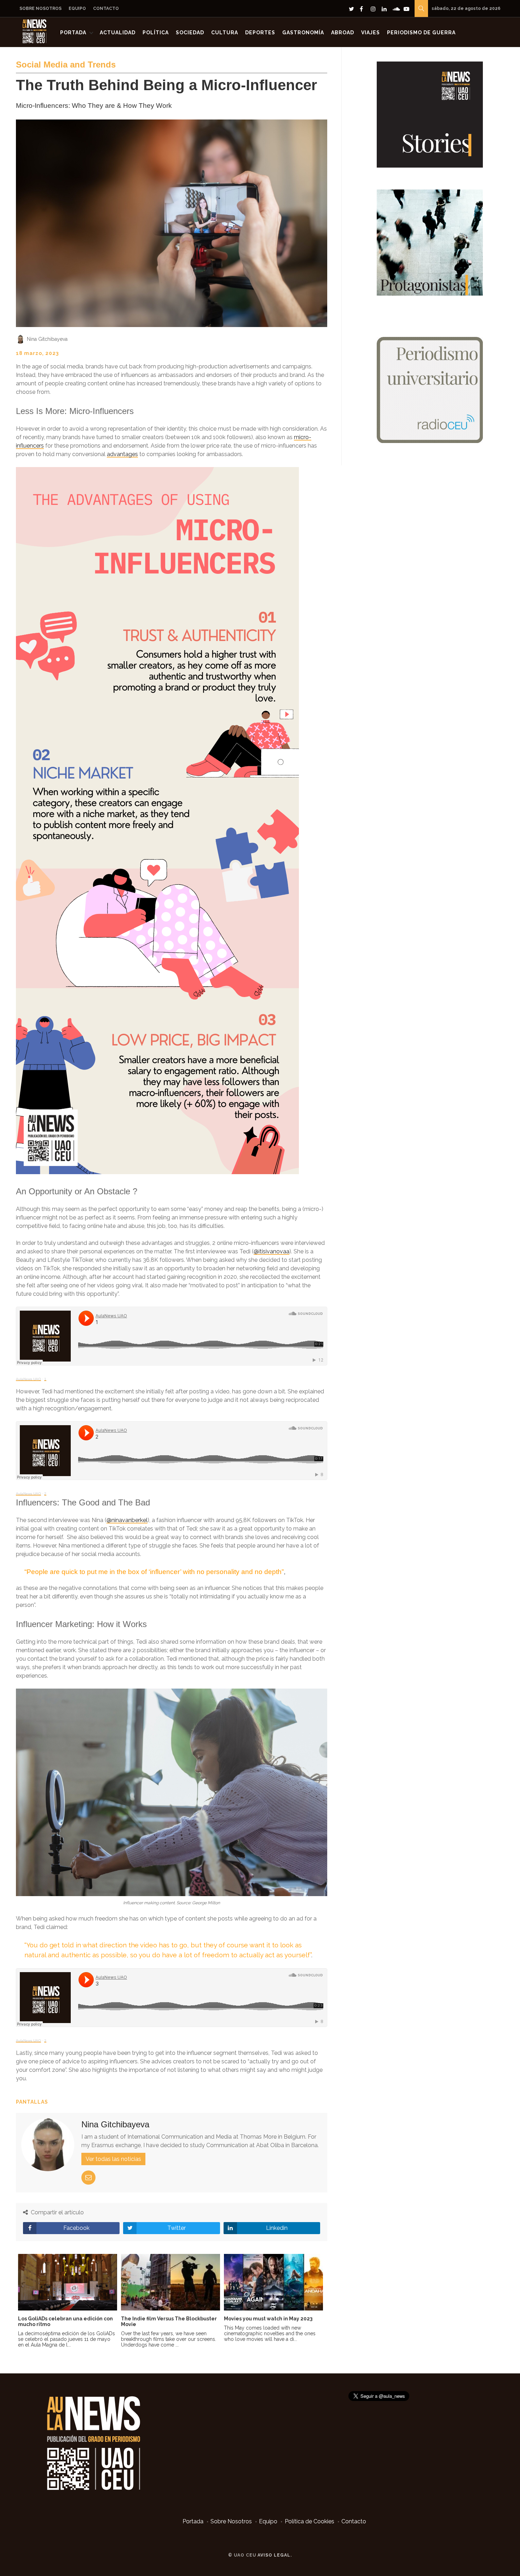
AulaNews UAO (28, 1379)
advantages (122, 454)
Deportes (260, 33)
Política (156, 33)
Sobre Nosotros (41, 8)
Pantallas (32, 2102)
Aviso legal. (275, 2555)
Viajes (371, 33)
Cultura (225, 33)
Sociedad (190, 33)
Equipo (77, 8)
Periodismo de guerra (421, 33)
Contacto (106, 8)
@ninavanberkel (127, 1520)
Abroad (343, 33)
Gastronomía (303, 33)
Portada (73, 33)
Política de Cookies (310, 2521)
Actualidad (118, 33)
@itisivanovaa (271, 1251)
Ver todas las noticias (113, 2159)
